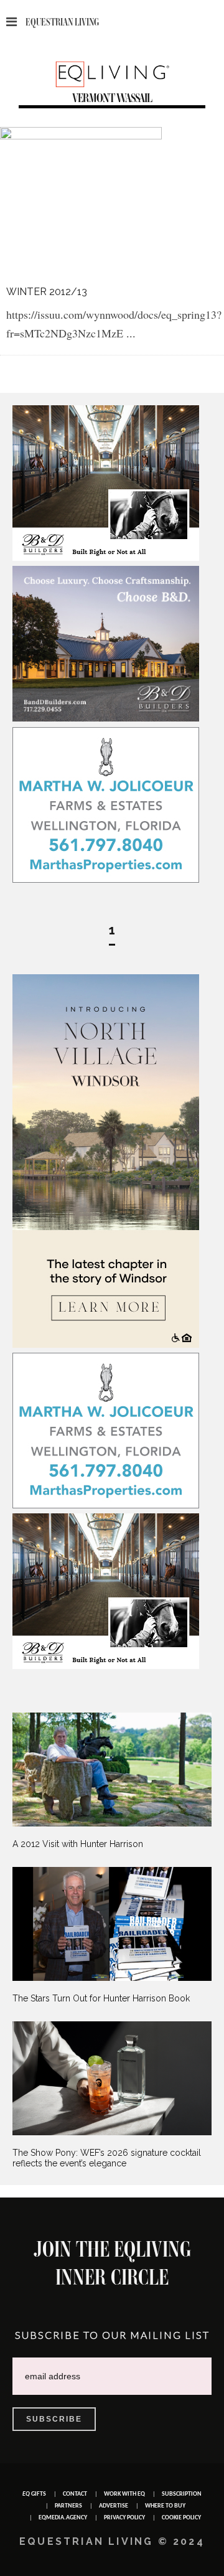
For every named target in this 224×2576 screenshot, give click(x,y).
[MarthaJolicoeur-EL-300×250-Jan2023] (106, 880)
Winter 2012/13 (47, 292)
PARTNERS (68, 2506)
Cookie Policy (181, 2518)
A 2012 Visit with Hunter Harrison (78, 1844)
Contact (75, 2494)
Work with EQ (124, 2494)
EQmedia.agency (63, 2518)
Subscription (182, 2494)
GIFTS (34, 2494)
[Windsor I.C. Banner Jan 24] (106, 1345)
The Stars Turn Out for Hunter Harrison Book (101, 1998)
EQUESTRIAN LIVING (62, 22)
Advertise (114, 2506)
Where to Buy (165, 2506)
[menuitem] (112, 1781)
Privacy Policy (124, 2518)
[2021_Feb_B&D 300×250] (106, 558)
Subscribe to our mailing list (112, 2335)
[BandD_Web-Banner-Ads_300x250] (106, 718)
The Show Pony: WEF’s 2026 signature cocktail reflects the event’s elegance (107, 2158)
